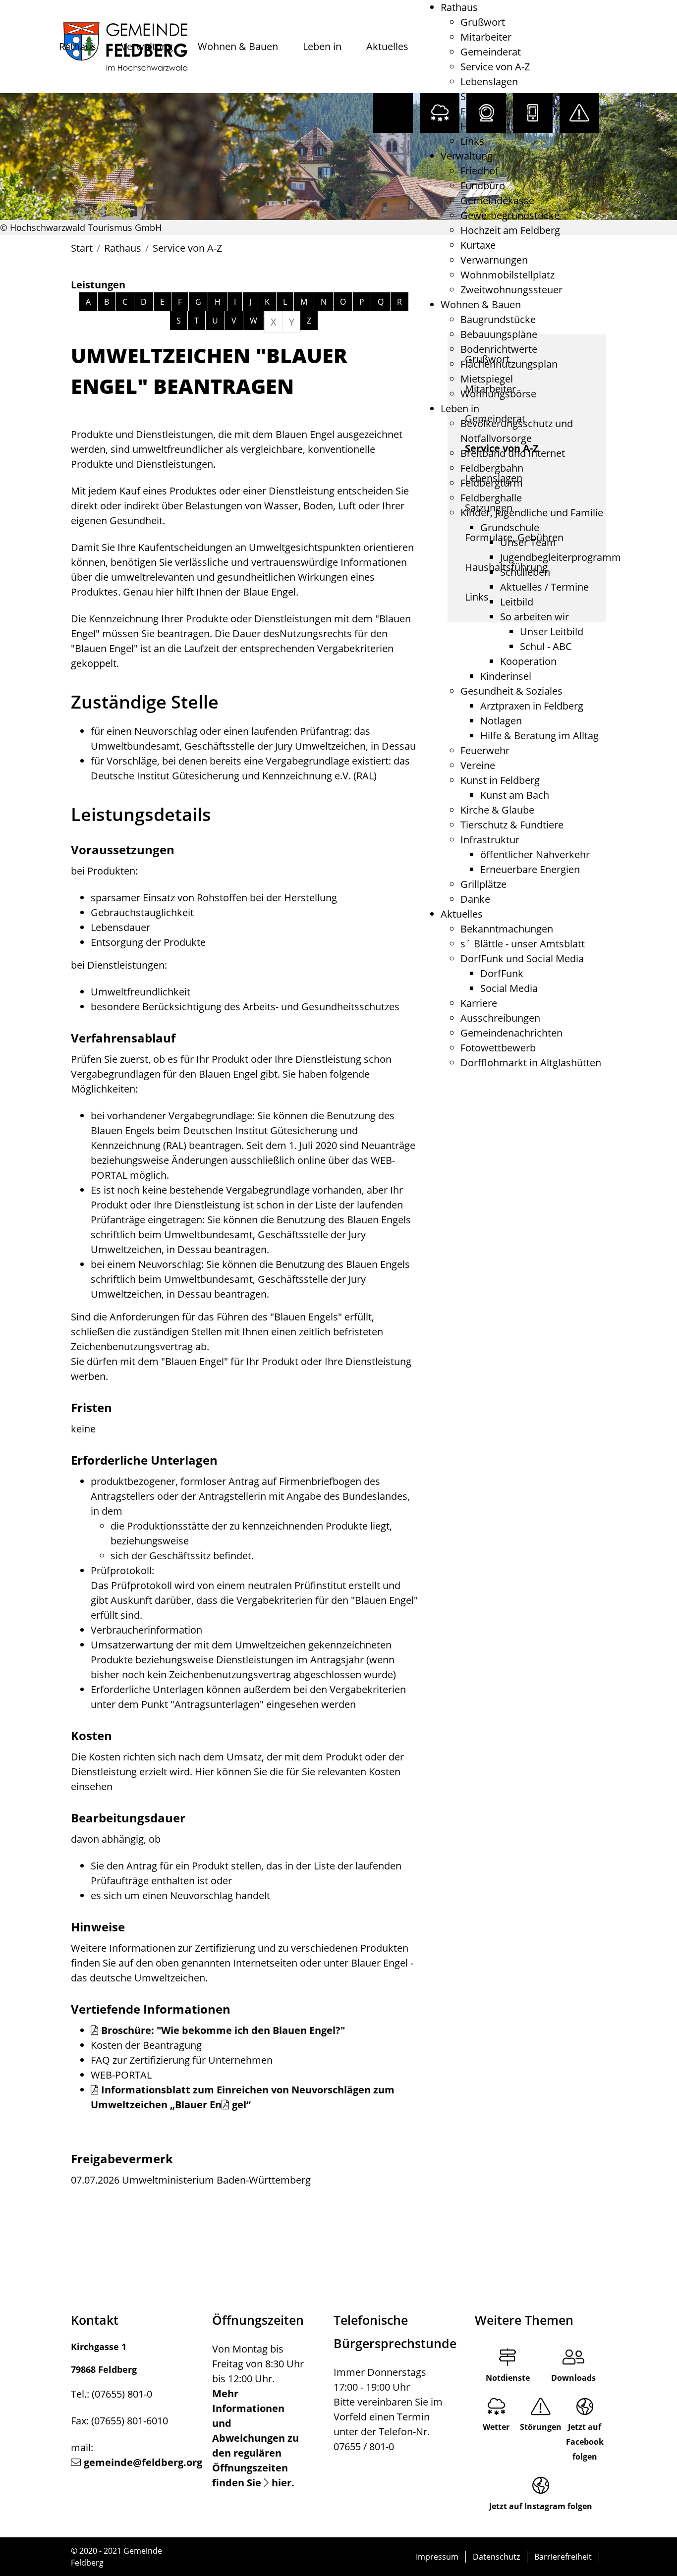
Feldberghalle (491, 498)
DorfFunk (502, 973)
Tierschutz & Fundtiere (512, 825)
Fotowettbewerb (498, 1048)
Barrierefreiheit (563, 2557)
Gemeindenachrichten (511, 1033)
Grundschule (510, 527)
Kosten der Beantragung (146, 2045)
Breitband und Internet (513, 453)
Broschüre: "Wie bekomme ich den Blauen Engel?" (223, 2030)
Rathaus (78, 46)
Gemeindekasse (497, 200)
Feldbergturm (492, 483)
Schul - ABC (546, 646)
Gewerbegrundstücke (510, 215)
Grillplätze (483, 884)
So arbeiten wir (535, 617)
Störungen (541, 2427)
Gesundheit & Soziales (511, 691)
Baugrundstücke (498, 319)
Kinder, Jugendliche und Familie (532, 513)
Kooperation (528, 661)
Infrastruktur (490, 840)
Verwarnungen (494, 260)
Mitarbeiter (486, 37)
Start (82, 248)
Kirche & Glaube (497, 810)
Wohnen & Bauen (238, 46)
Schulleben (525, 572)
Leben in (322, 46)
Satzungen (484, 96)
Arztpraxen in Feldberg (532, 706)
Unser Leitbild (552, 631)
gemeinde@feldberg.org (143, 2462)
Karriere (479, 1003)
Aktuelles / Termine (544, 587)
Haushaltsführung (502, 126)
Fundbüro (483, 186)
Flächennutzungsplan (509, 364)
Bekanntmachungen (507, 929)
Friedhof (480, 171)
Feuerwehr (485, 750)
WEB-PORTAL (121, 2075)
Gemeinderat (491, 52)
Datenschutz (496, 2557)
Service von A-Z (495, 67)
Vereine (478, 765)
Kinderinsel (506, 676)
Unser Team (528, 542)
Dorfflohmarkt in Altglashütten (531, 1063)
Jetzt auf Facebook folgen (585, 2442)
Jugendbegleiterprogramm (561, 557)
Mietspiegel (487, 379)
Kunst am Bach (515, 795)
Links (472, 141)
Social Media (509, 988)
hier (282, 2483)
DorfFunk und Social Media (522, 959)
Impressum (437, 2557)
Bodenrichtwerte (499, 349)
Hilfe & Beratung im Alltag (539, 736)
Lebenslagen (489, 82)
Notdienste (508, 2378)
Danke (475, 899)
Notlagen (501, 721)
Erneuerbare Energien (530, 869)
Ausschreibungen (500, 1018)
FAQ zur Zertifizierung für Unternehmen (182, 2060)
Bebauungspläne (499, 334)
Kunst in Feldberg (500, 780)
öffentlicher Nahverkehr (535, 854)
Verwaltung (147, 46)
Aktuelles (387, 46)
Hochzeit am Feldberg (510, 230)
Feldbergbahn (492, 468)
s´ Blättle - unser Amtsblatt (523, 944)
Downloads (573, 2378)
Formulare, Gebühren (510, 111)
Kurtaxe (478, 245)
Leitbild (517, 602)
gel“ (241, 2105)
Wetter (496, 2427)
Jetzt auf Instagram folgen (541, 2506)
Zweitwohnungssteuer (511, 290)
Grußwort (483, 22)
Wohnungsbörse (498, 394)
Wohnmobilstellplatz (508, 275)
